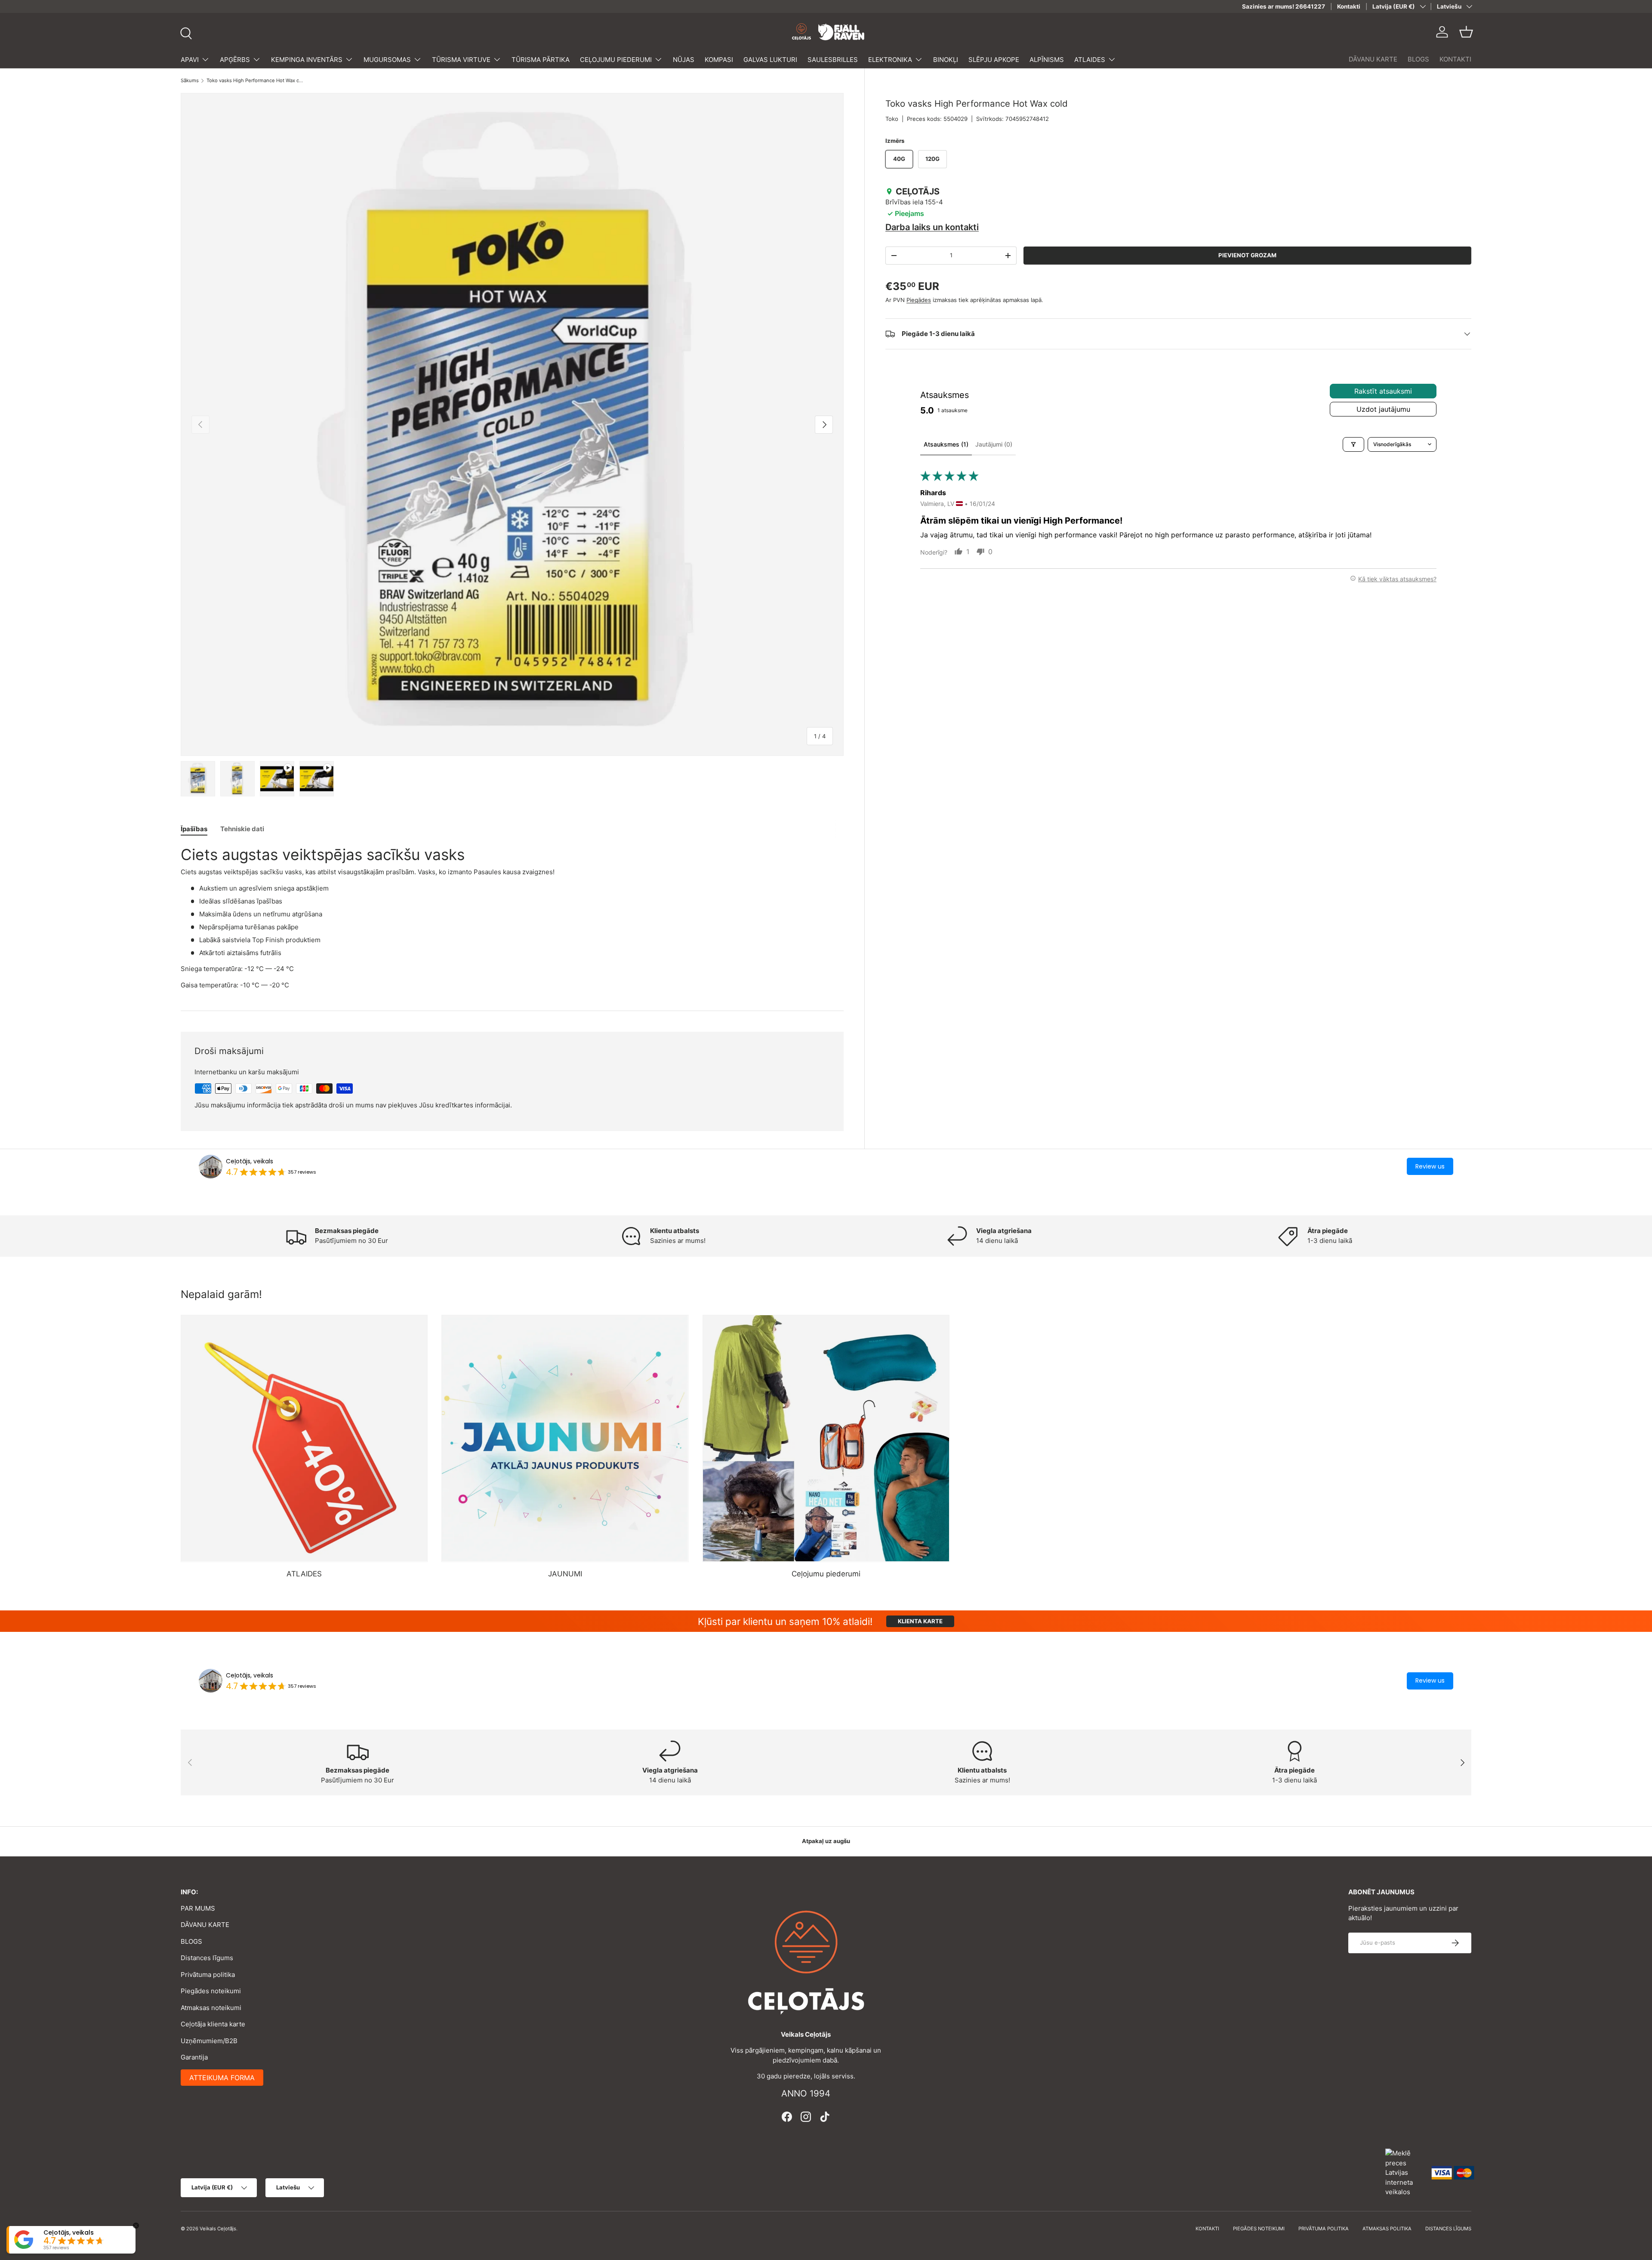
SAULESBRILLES (833, 60)
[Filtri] (1353, 444)
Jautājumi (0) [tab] (994, 444)
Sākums (190, 81)
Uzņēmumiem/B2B (209, 2041)
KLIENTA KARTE (920, 1621)
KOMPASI (719, 60)
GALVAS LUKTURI (770, 60)
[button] (1466, 32)
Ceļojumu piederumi (826, 1574)
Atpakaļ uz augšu (826, 1841)
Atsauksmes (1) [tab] (946, 444)
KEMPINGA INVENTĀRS (307, 60)
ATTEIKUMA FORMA (222, 2078)
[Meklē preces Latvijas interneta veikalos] (1404, 2172)
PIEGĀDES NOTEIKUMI (1259, 2229)
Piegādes (919, 300)
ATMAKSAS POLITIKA (1387, 2229)
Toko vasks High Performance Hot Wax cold (255, 81)
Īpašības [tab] (194, 829)
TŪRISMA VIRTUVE (461, 60)
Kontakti (1349, 6)
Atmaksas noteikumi (211, 2008)
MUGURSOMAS (387, 60)
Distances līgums (207, 1958)
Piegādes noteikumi (211, 1991)
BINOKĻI (946, 60)
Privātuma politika (208, 1975)
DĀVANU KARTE (1373, 59)
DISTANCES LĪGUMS (1448, 2229)
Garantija (194, 2057)
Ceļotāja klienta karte (213, 2024)
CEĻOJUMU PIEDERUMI (616, 60)
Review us (1430, 1166)
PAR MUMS (198, 1908)
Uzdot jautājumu (1383, 409)
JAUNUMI (565, 1574)
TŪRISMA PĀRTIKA (541, 60)
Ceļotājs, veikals (250, 1161)
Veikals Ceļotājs (218, 2229)
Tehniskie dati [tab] (242, 829)
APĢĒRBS (235, 60)
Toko (892, 119)
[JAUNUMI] (565, 1438)
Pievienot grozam (1247, 255)
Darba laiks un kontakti (932, 227)
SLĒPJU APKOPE (994, 60)
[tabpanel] (512, 918)
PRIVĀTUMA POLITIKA (1324, 2229)
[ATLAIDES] (304, 1438)
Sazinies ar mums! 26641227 (1284, 6)
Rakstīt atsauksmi (1383, 391)
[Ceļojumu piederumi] (826, 1438)
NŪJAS (684, 60)
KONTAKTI (1455, 59)
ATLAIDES (1090, 60)
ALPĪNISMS (1047, 60)
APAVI (190, 60)
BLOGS (1418, 59)
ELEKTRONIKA (890, 60)
